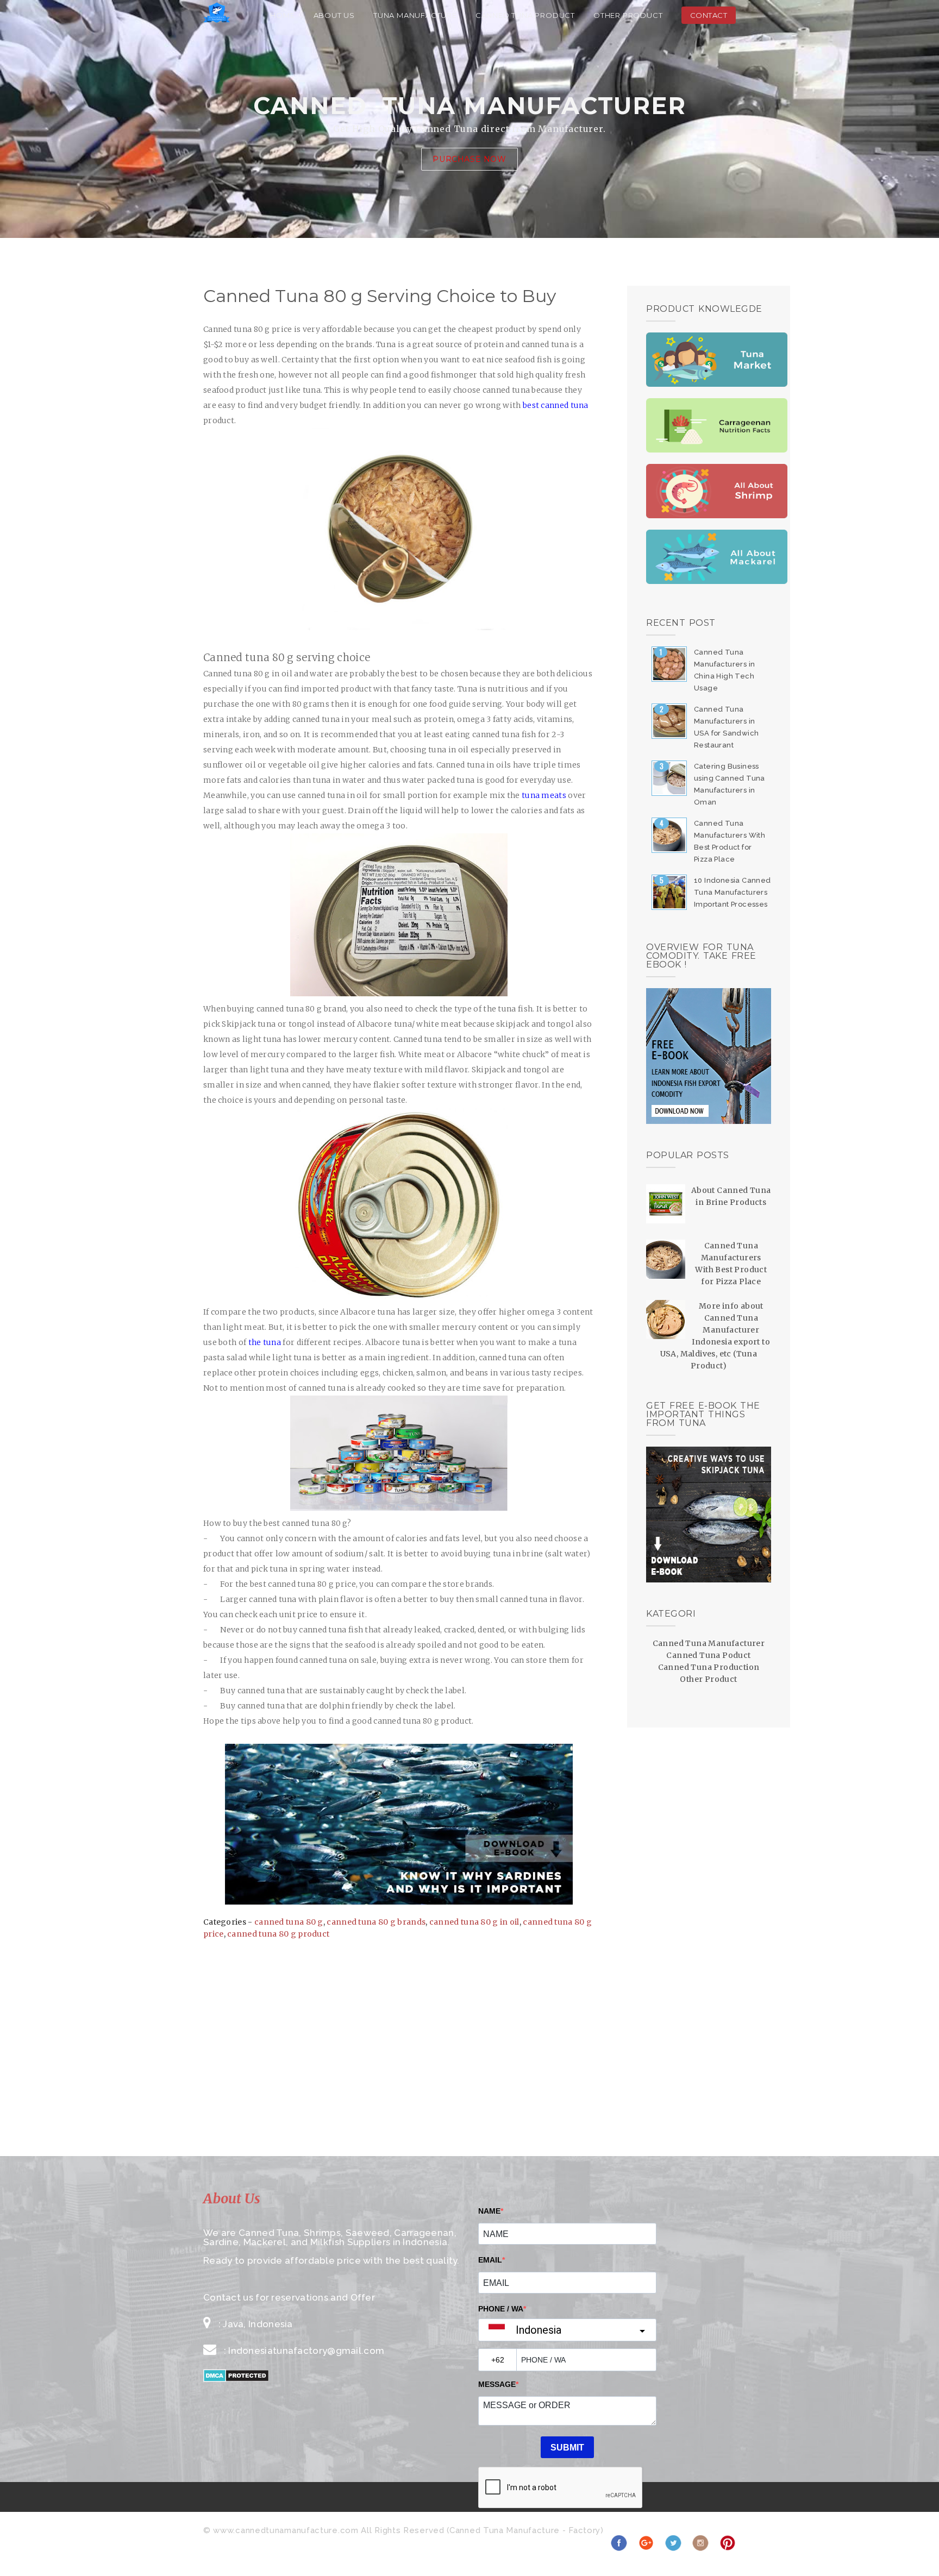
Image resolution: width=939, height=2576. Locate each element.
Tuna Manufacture (415, 15)
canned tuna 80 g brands (376, 1922)
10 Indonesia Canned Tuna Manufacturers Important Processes (733, 892)
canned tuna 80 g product (278, 1934)
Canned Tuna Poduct (708, 1655)
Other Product (628, 15)
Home (282, 15)
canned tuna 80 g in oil (474, 1922)
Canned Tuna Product (525, 15)
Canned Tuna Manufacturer (709, 1643)
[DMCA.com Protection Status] (236, 2379)
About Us (334, 15)
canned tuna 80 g (289, 1922)
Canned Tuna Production (709, 1667)
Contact (709, 15)
